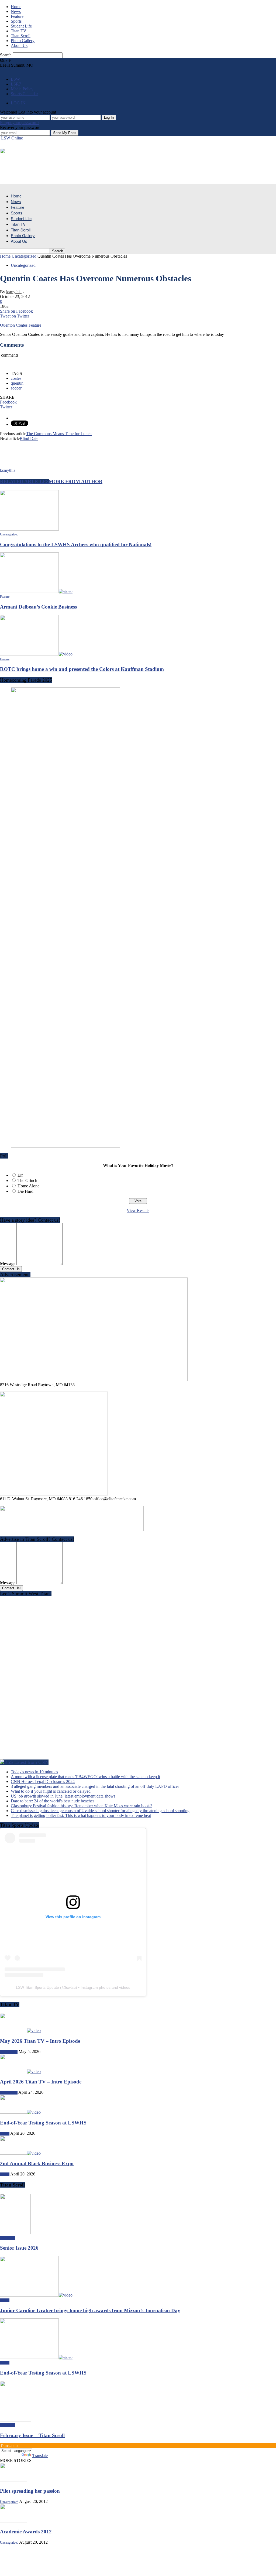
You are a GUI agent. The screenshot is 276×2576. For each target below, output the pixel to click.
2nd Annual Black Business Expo (37, 2163)
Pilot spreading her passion (30, 2491)
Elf (20, 1175)
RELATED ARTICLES (24, 481)
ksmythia (14, 292)
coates (16, 378)
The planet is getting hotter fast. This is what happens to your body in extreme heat (81, 1815)
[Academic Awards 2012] (13, 2521)
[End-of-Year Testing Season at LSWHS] (20, 2112)
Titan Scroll (21, 36)
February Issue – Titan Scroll (32, 2435)
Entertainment (9, 2052)
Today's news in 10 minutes (34, 1772)
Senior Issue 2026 (19, 2248)
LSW (15, 79)
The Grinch (27, 1181)
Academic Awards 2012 (26, 2532)
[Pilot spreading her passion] (13, 2480)
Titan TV (19, 31)
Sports (16, 21)
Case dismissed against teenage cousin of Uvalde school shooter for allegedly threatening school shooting (100, 1811)
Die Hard (25, 1191)
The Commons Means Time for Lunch (59, 434)
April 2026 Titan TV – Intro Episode (41, 2082)
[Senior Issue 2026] (15, 2233)
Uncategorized (23, 265)
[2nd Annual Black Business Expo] (20, 2153)
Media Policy (22, 89)
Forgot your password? (20, 123)
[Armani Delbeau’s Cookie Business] (36, 591)
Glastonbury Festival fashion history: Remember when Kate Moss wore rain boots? (82, 1806)
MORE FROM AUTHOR (76, 481)
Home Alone (28, 1186)
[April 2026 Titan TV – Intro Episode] (20, 2071)
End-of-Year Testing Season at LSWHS (43, 2123)
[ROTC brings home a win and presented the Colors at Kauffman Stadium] (36, 654)
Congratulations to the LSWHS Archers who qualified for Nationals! (76, 544)
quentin (17, 383)
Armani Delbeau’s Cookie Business (38, 607)
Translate (40, 2456)
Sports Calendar (24, 94)
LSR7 (16, 84)
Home (16, 7)
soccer (16, 388)
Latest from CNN (31, 1762)
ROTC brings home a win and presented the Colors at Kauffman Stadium (82, 669)
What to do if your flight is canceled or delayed (51, 1791)
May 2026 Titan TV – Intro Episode (40, 2041)
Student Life (21, 26)
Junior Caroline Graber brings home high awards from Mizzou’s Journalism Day (90, 2310)
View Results (138, 1210)
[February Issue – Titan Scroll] (15, 2420)
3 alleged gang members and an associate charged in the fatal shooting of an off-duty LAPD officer (95, 1786)
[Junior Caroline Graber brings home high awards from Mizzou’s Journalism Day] (36, 2295)
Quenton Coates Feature (21, 325)
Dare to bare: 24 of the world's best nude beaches (53, 1801)
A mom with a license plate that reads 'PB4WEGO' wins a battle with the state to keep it (85, 1777)
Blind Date (29, 438)
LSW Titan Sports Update (37, 1987)
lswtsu (70, 1987)
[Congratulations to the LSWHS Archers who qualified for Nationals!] (29, 529)
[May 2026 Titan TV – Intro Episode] (20, 2030)
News (16, 11)
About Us (19, 45)
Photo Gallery (23, 41)
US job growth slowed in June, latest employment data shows (63, 1796)
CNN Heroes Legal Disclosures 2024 (43, 1781)
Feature (17, 16)
